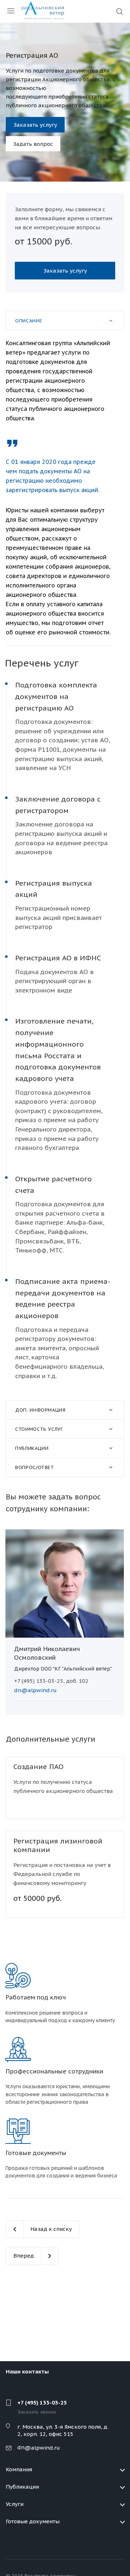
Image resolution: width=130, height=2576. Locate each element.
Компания (19, 2469)
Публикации (22, 2487)
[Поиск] (120, 12)
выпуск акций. (79, 490)
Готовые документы (33, 2521)
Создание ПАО (38, 1767)
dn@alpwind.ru (35, 1690)
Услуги (15, 2504)
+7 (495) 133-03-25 (42, 2403)
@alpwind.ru (42, 2448)
